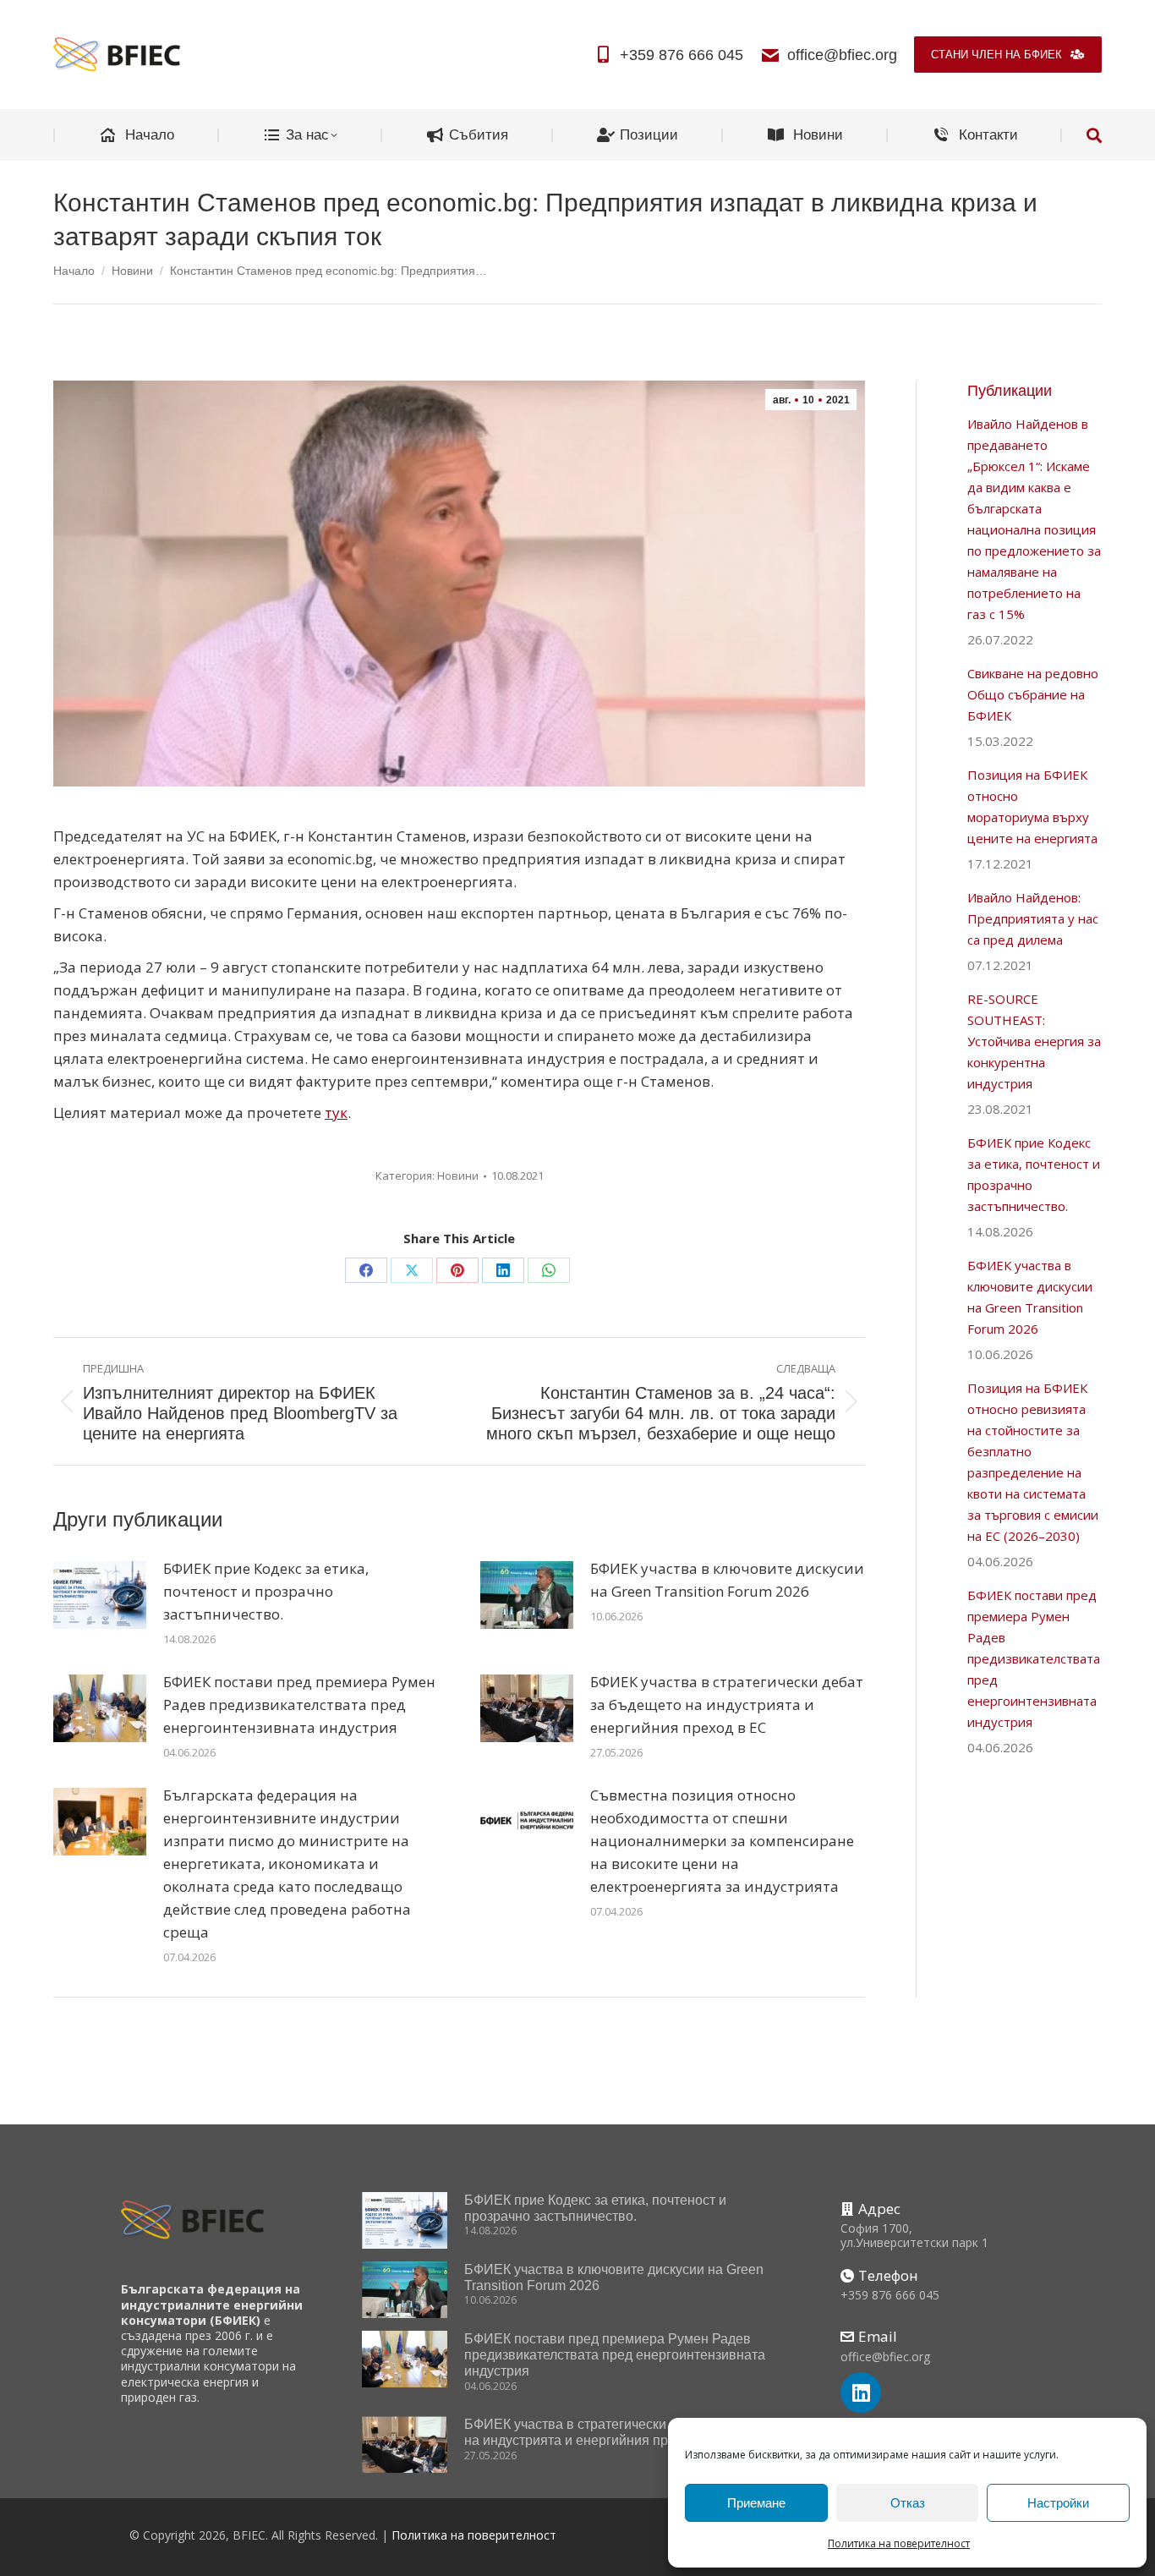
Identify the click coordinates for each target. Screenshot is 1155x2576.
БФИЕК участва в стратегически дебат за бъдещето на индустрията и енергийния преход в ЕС (727, 1705)
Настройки (1058, 2503)
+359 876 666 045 (682, 55)
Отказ (908, 2503)
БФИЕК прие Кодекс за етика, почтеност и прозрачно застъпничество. (266, 1591)
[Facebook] (366, 1270)
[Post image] (100, 1595)
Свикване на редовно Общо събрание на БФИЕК (1033, 694)
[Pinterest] (457, 1270)
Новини (458, 1176)
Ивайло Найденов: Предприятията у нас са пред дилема (1033, 918)
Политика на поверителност (899, 2543)
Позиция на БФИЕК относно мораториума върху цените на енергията (1032, 806)
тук (336, 1113)
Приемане (756, 2503)
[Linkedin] (861, 2392)
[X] (412, 1270)
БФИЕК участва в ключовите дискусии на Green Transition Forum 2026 (727, 1580)
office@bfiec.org (842, 55)
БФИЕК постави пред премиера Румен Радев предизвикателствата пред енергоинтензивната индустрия (299, 1705)
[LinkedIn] (503, 1270)
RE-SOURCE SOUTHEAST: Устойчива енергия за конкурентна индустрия (1034, 1041)
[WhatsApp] (549, 1270)
